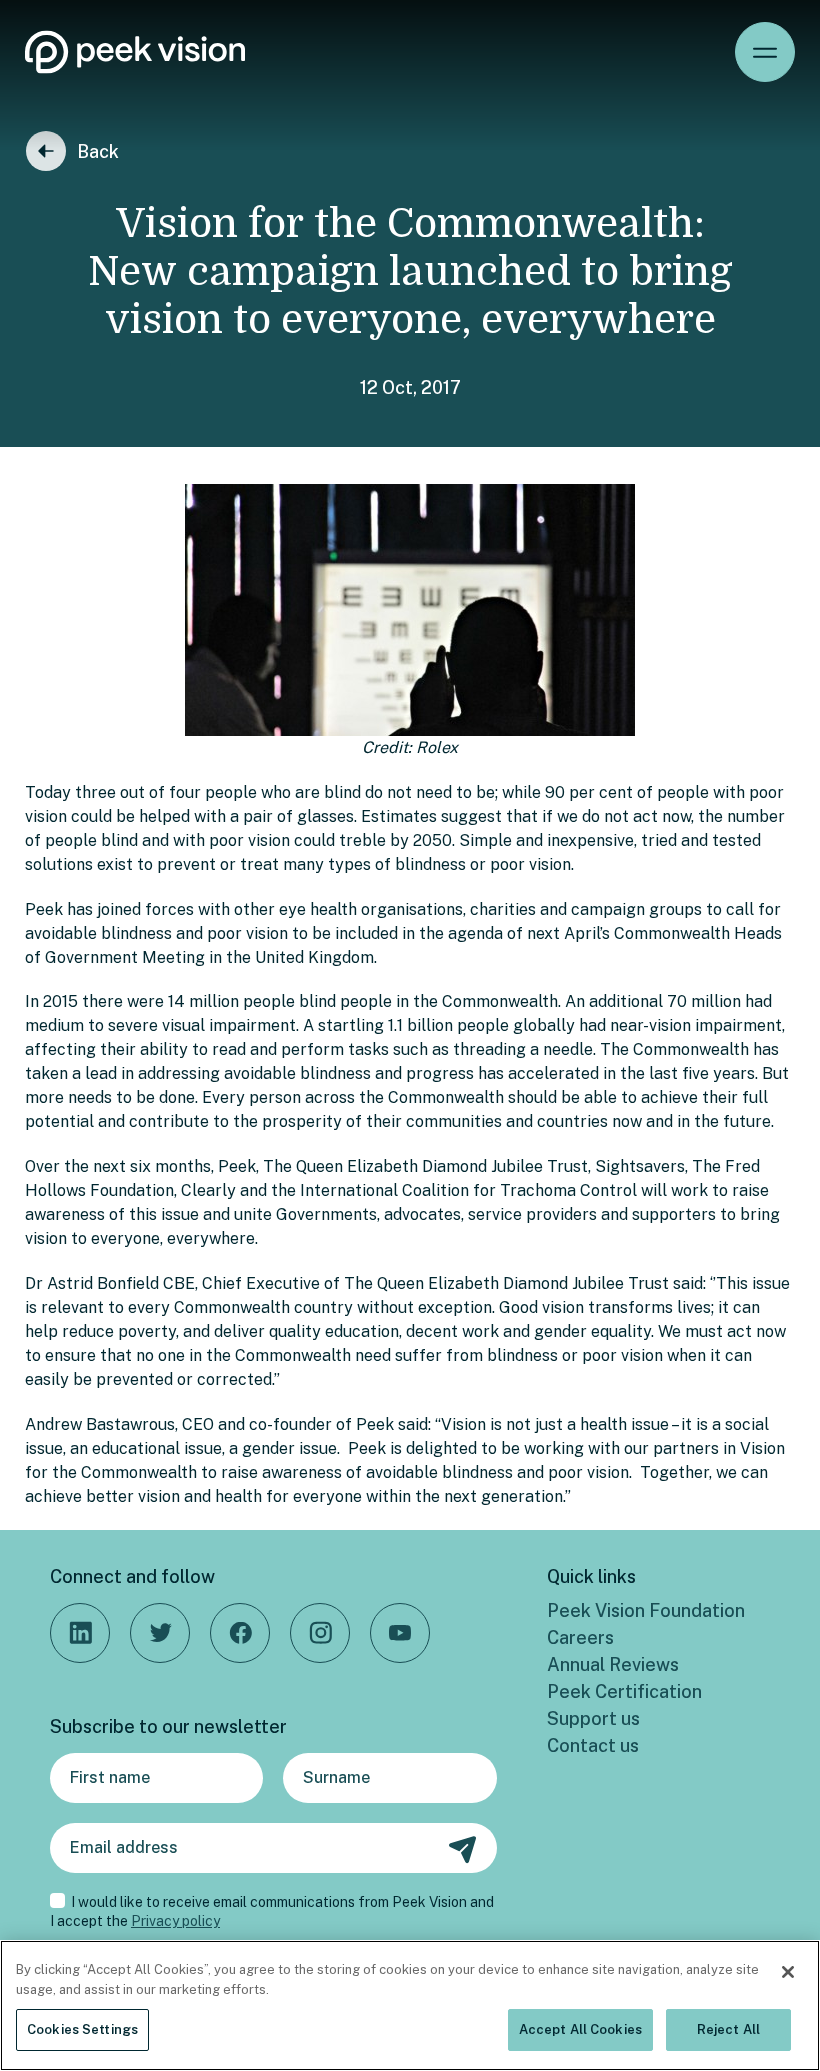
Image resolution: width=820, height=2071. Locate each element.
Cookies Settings (82, 2029)
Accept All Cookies (580, 2029)
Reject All (728, 2029)
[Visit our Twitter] (160, 1633)
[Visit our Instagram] (320, 1633)
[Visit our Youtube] (400, 1633)
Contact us (593, 1745)
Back (98, 151)
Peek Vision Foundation (646, 1610)
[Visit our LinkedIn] (80, 1633)
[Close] (788, 1972)
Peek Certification (624, 1691)
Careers (580, 1637)
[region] (410, 2005)
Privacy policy (175, 1921)
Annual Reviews (613, 1664)
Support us (593, 1718)
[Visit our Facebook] (240, 1633)
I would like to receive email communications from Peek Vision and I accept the (272, 1912)
